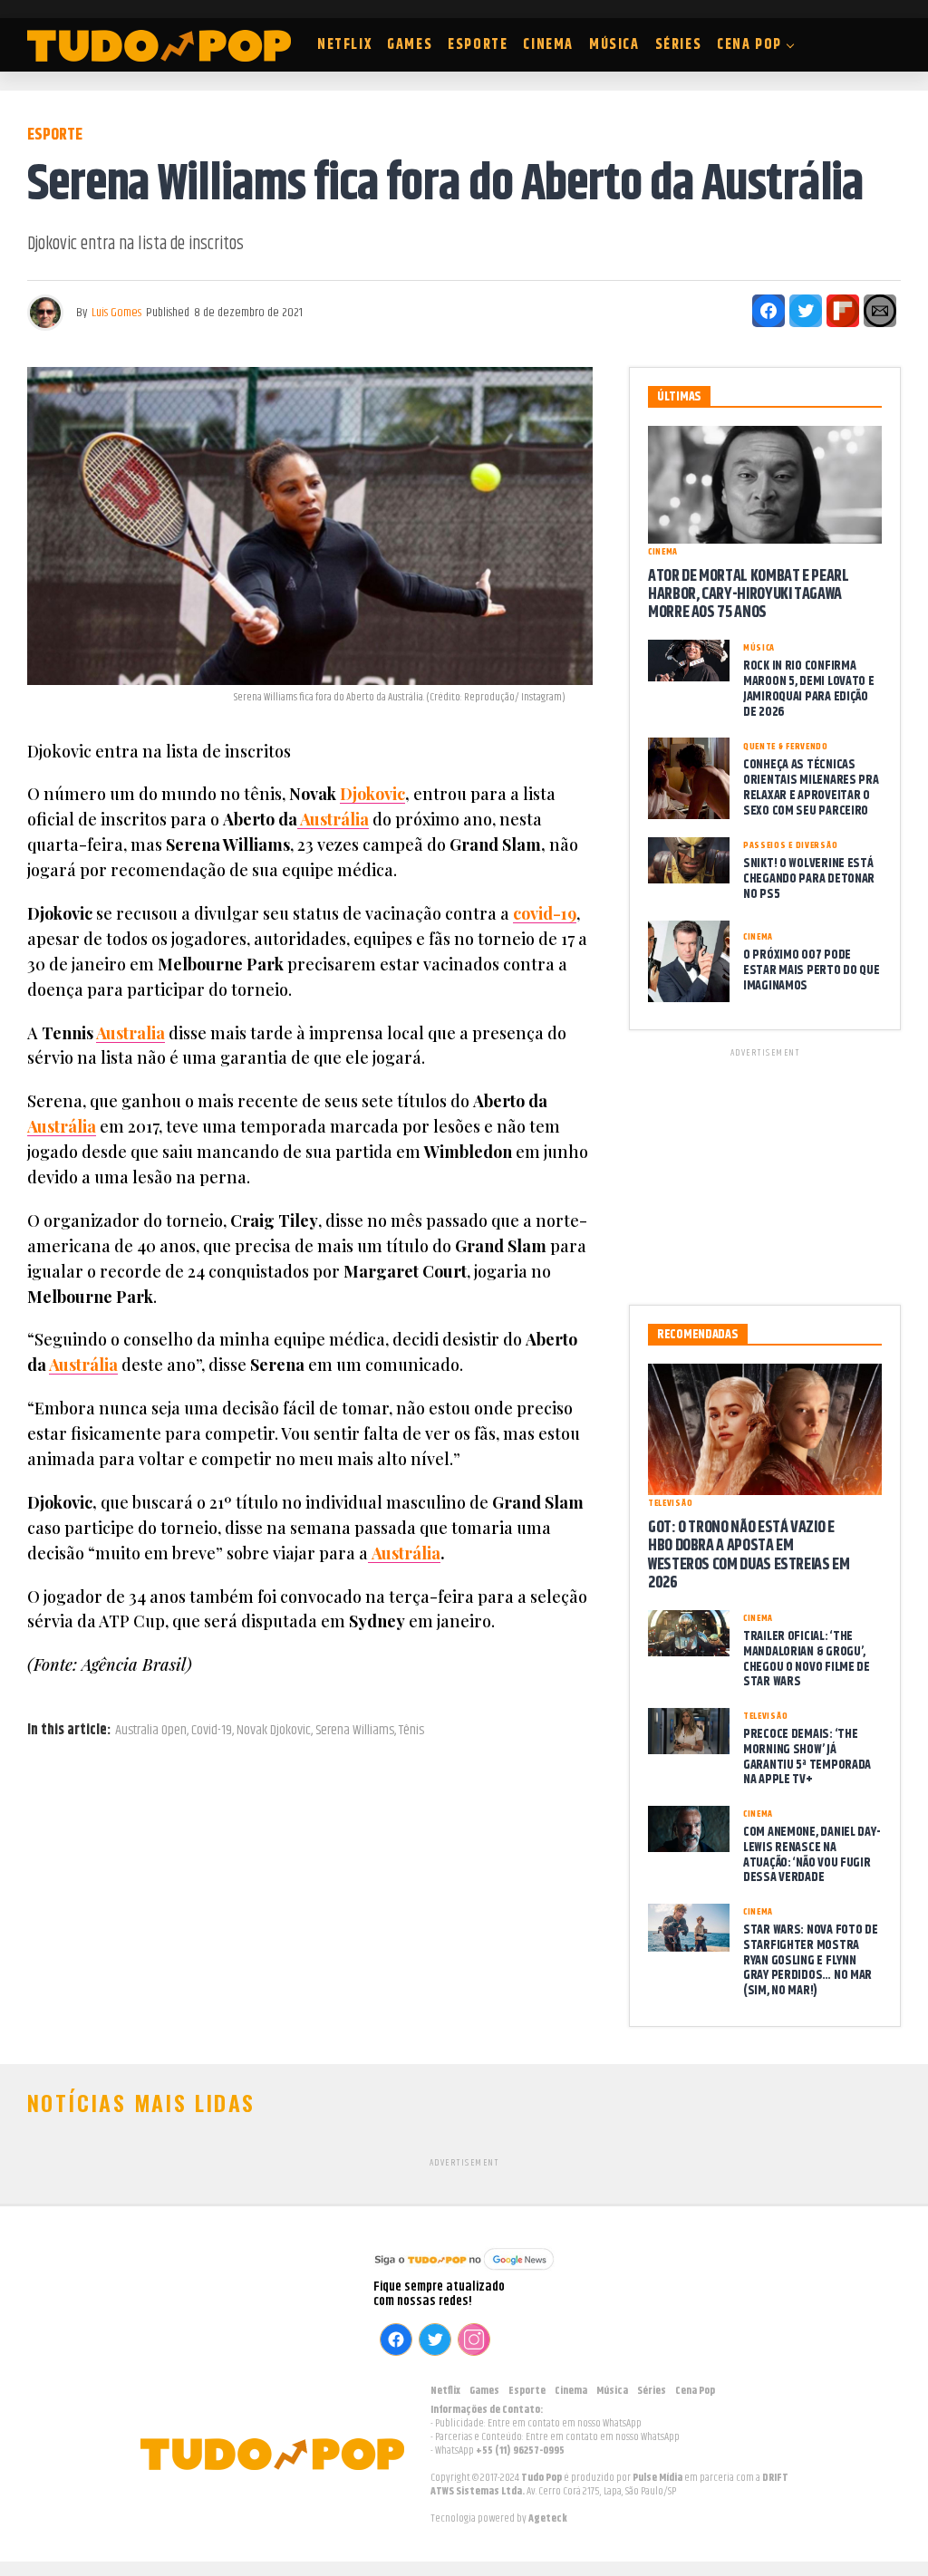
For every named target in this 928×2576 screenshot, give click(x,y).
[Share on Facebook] (768, 311)
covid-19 (545, 913)
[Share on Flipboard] (843, 311)
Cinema (548, 45)
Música (614, 45)
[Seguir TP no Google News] (464, 2272)
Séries (679, 45)
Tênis (411, 1731)
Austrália (333, 819)
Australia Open (151, 1731)
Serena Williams (355, 1731)
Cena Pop (749, 45)
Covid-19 (212, 1731)
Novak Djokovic (274, 1731)
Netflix (344, 45)
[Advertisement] (765, 1173)
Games (410, 45)
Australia (130, 1033)
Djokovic (372, 794)
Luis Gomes (116, 313)
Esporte (478, 45)
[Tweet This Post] (806, 311)
